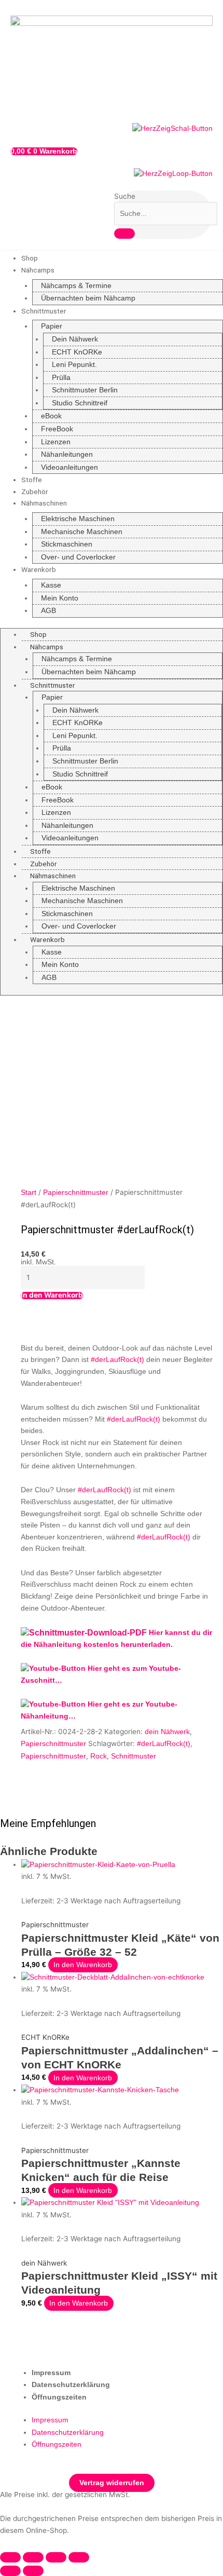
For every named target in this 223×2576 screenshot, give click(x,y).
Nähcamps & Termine (76, 286)
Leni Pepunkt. (74, 365)
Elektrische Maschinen (78, 519)
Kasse (51, 585)
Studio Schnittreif (80, 403)
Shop (30, 258)
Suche (125, 196)
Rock (99, 1756)
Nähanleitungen (67, 454)
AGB (48, 611)
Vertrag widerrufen (112, 2483)
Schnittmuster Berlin (85, 390)
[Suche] (124, 234)
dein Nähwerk (167, 1732)
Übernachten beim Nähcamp (88, 298)
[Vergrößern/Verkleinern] (10, 2557)
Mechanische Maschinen (82, 532)
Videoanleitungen (69, 467)
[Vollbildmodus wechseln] (33, 2557)
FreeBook (57, 429)
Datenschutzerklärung (71, 2385)
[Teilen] (56, 2557)
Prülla (61, 378)
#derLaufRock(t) (164, 1744)
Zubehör (35, 492)
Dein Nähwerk (75, 339)
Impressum (51, 2373)
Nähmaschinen (44, 503)
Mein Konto (60, 598)
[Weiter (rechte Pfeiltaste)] (33, 2571)
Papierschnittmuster (76, 1192)
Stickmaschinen (67, 544)
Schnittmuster (44, 311)
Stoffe (32, 480)
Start (29, 1192)
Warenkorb (39, 569)
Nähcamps (38, 270)
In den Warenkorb (52, 1296)
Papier (52, 326)
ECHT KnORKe (77, 352)
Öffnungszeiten (59, 2397)
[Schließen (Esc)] (79, 2557)
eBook (51, 416)
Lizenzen (56, 442)
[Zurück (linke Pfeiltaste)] (10, 2571)
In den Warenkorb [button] (83, 1965)
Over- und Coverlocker (78, 557)
